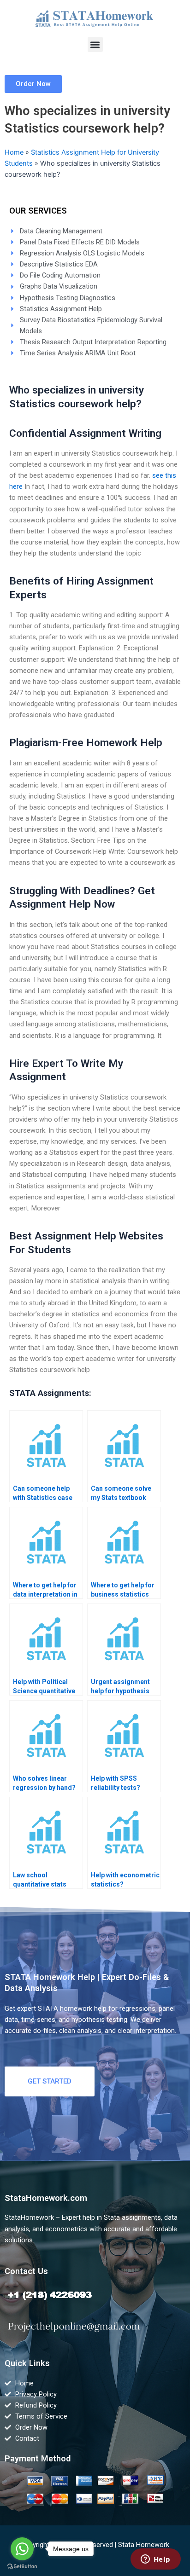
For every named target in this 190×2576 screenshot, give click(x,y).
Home (14, 152)
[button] (95, 44)
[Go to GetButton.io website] (22, 2567)
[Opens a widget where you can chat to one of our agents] (155, 2560)
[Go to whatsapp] (22, 2549)
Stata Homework (144, 2545)
